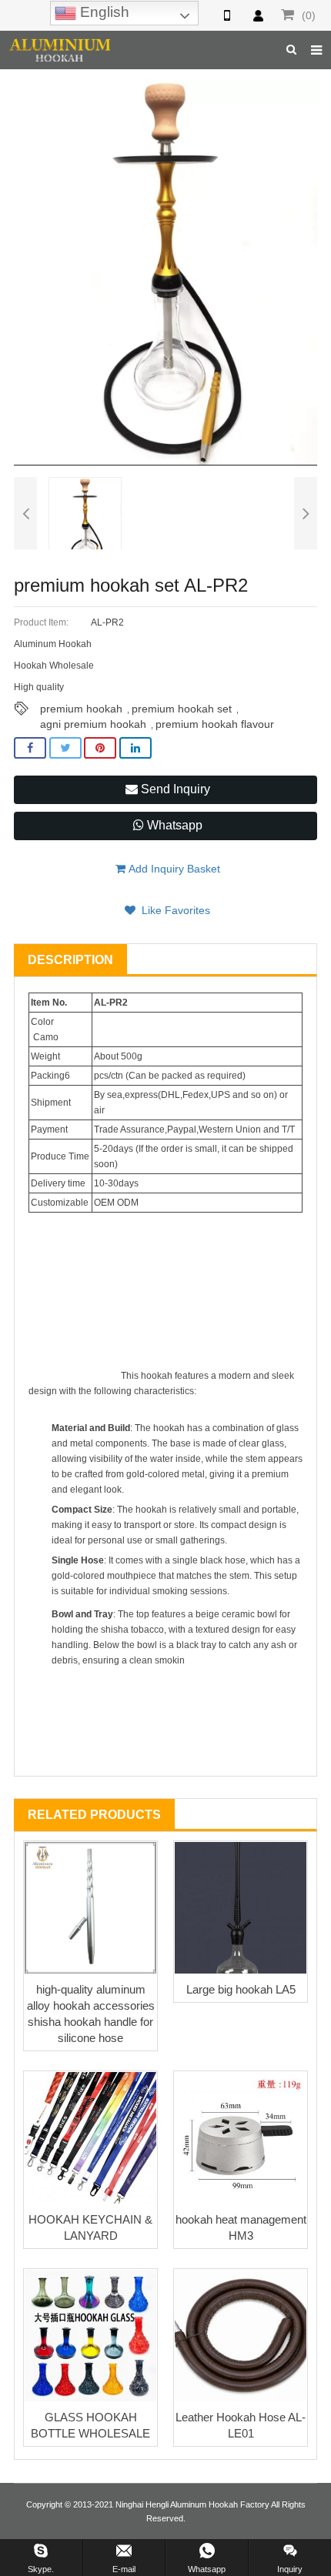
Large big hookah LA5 (241, 1989)
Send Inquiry (174, 789)
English (103, 12)
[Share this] (30, 748)
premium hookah (81, 709)
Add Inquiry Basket (173, 869)
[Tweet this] (65, 748)
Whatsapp (173, 825)
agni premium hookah (93, 724)
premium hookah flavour (215, 724)
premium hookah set (182, 709)
